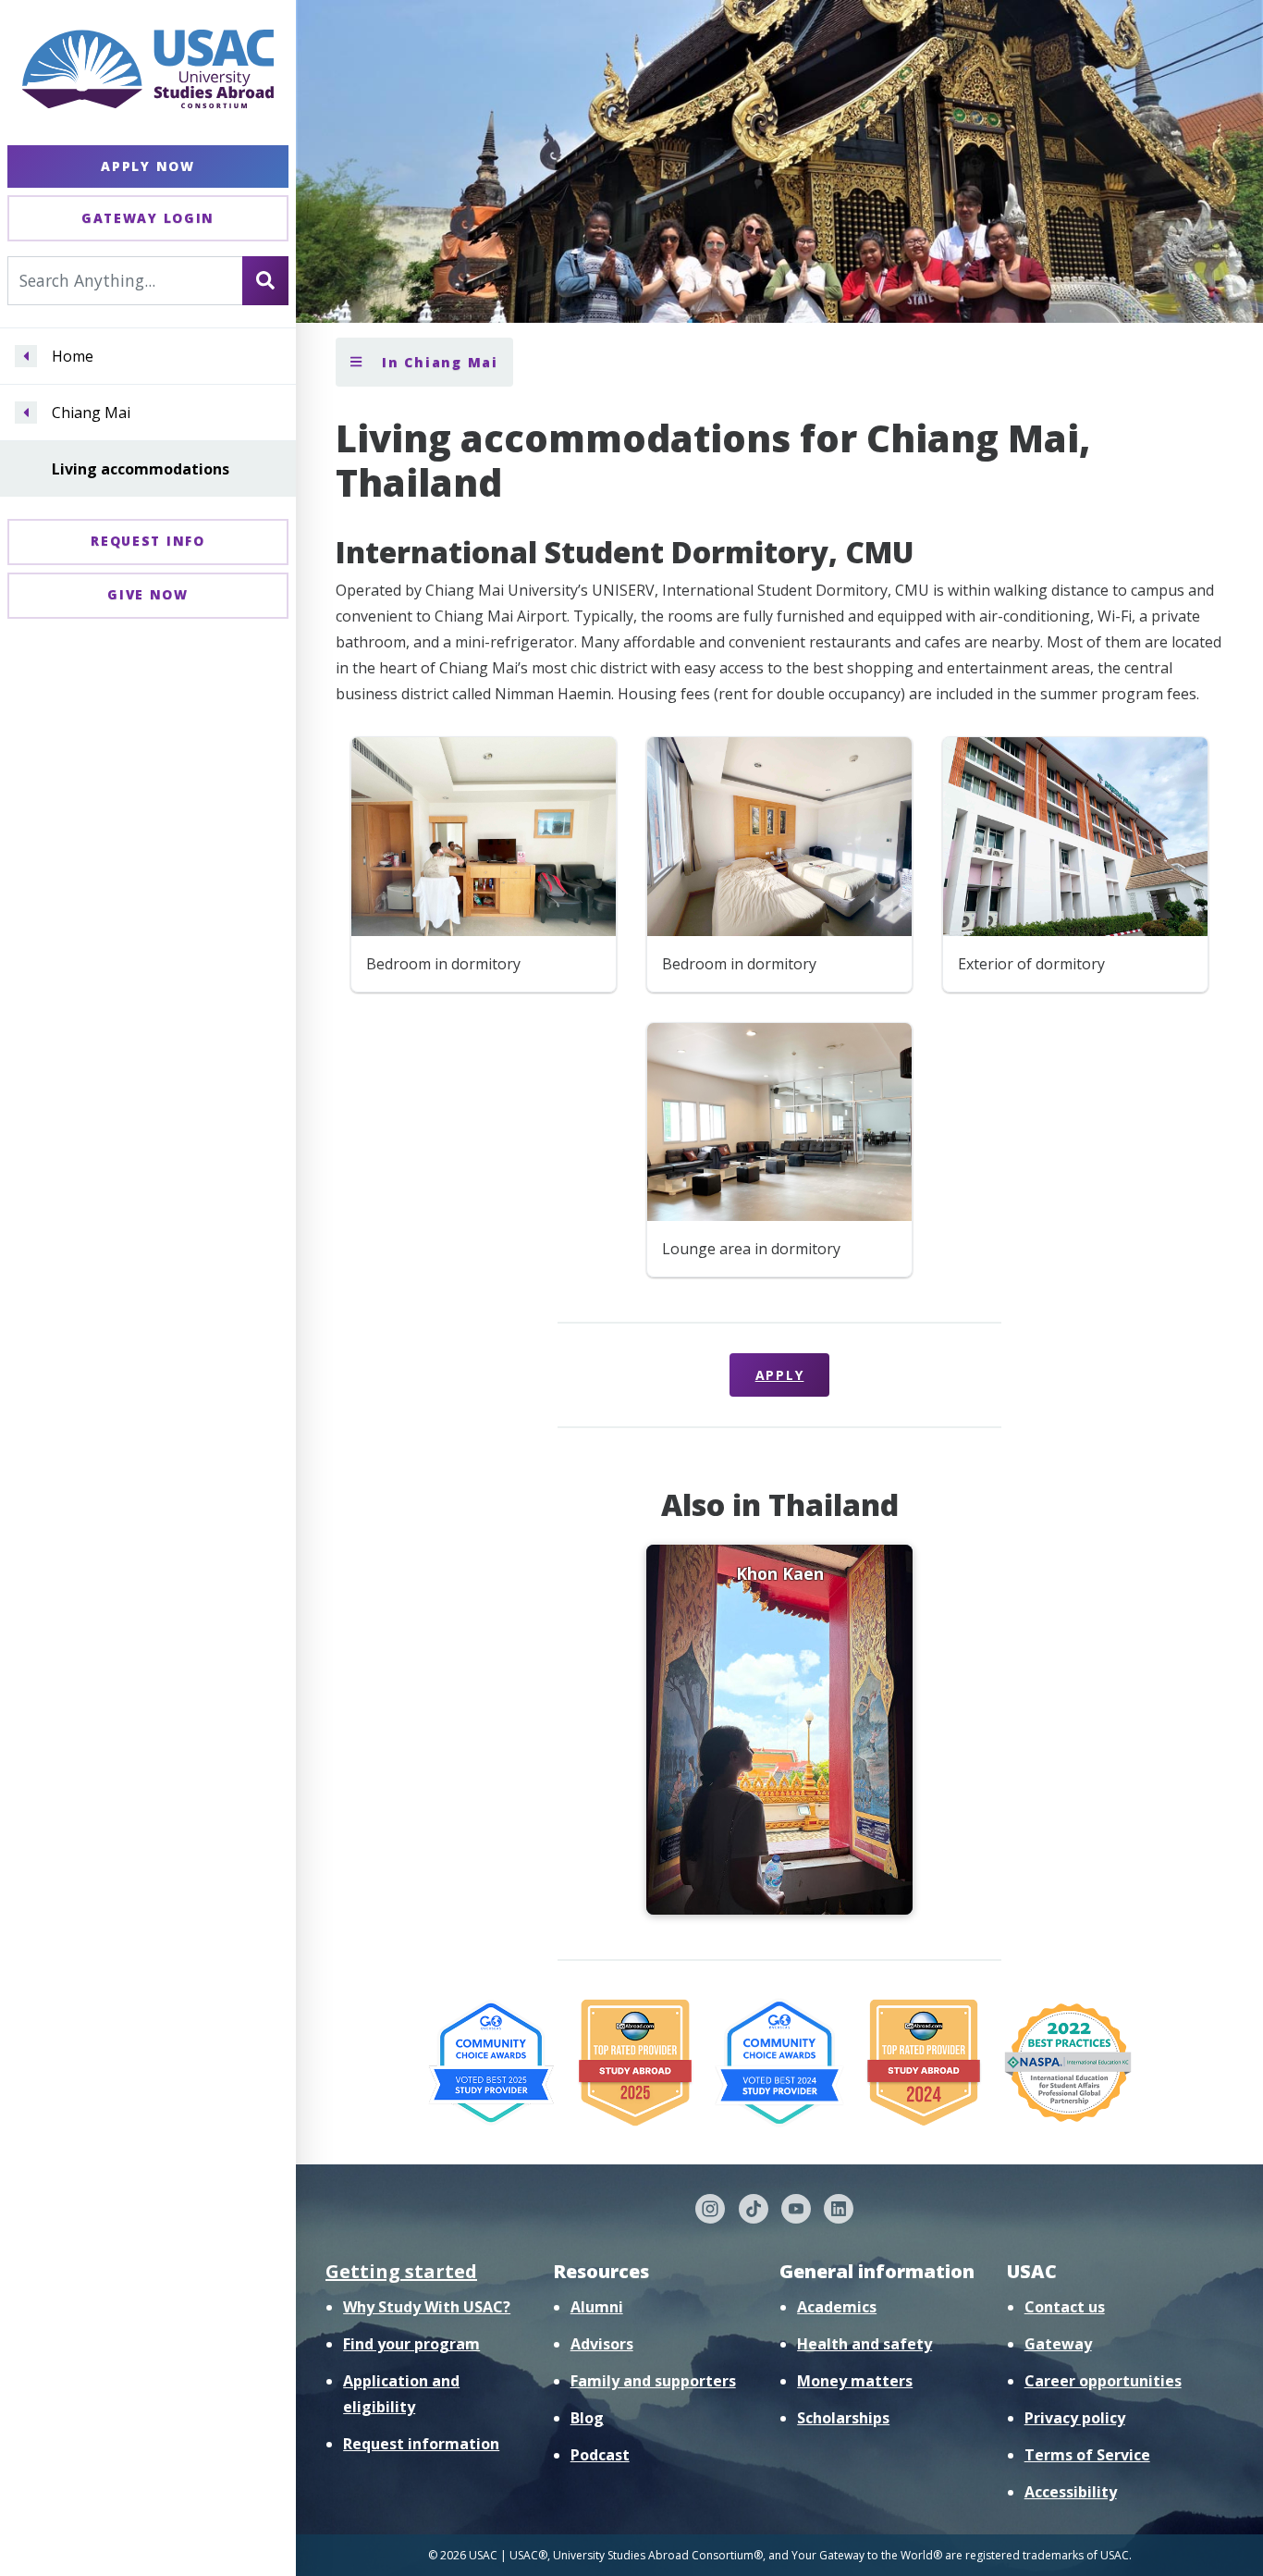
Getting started (401, 2271)
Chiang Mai (91, 413)
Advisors (602, 2344)
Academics (837, 2307)
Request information (421, 2444)
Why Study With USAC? (427, 2307)
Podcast (600, 2455)
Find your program (411, 2344)
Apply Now (147, 166)
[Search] (265, 280)
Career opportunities (1103, 2381)
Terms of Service (1087, 2455)
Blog (587, 2418)
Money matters (855, 2381)
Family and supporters (653, 2381)
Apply (780, 1375)
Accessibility (1071, 2492)
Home (73, 356)
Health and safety (864, 2344)
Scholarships (843, 2418)
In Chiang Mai (437, 362)
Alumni (597, 2307)
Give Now (148, 594)
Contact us (1065, 2307)
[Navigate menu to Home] (26, 356)
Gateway (1058, 2344)
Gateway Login (148, 218)
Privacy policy (1075, 2418)
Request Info (147, 541)
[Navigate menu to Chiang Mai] (26, 413)
